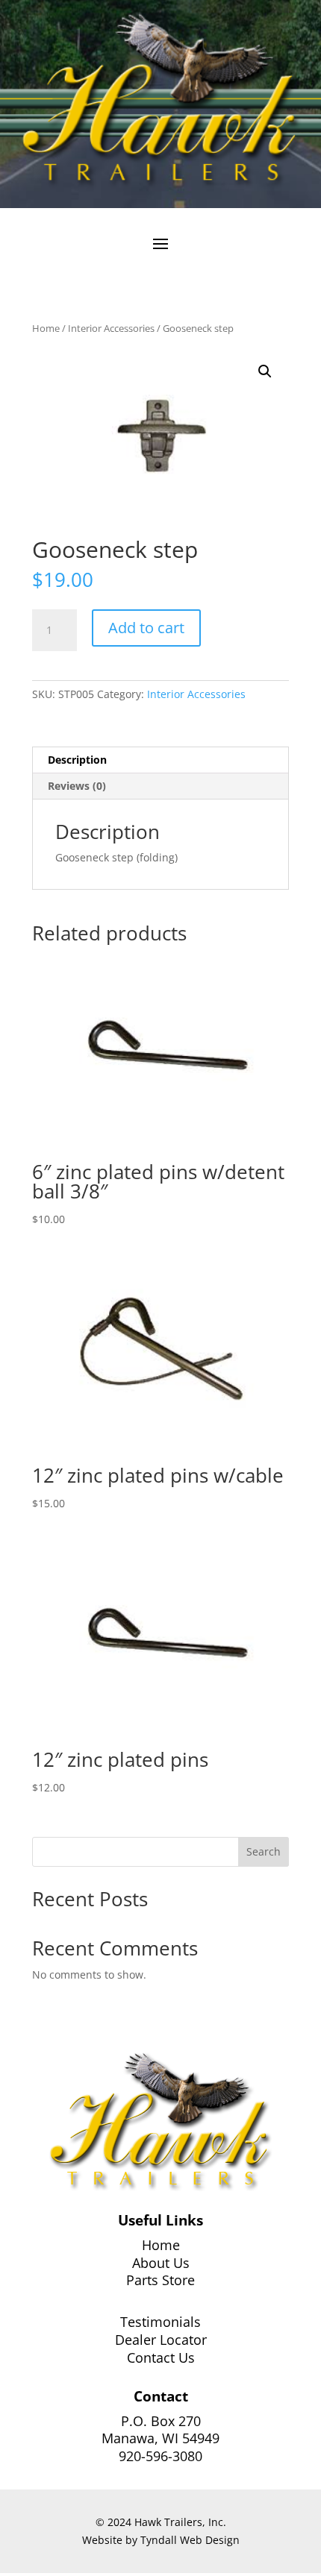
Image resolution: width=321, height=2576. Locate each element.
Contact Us (161, 2357)
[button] (265, 371)
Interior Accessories (111, 328)
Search (264, 1851)
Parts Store (160, 2280)
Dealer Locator (161, 2340)
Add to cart (146, 628)
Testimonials (160, 2322)
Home (46, 328)
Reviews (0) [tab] (77, 786)
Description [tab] (77, 760)
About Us (161, 2263)
